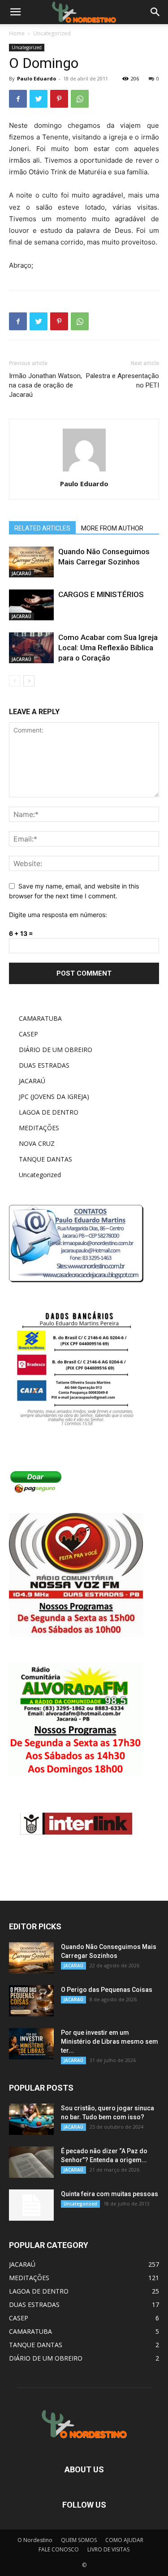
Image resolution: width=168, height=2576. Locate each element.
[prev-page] (15, 681)
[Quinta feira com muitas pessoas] (31, 2205)
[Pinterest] (59, 99)
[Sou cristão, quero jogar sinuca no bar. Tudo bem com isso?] (31, 2119)
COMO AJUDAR (124, 2540)
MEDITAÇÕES (39, 1128)
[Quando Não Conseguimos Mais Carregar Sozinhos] (31, 562)
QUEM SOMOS (79, 2540)
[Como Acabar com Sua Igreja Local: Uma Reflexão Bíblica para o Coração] (31, 648)
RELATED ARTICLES (42, 528)
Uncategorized (52, 33)
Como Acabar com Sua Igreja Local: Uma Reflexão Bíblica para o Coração (108, 648)
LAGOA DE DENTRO (49, 1112)
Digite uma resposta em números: (58, 915)
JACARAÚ (22, 573)
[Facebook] (18, 99)
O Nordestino (35, 2540)
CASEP (28, 1034)
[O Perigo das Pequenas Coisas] (31, 2001)
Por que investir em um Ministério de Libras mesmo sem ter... (110, 2041)
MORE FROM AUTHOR (112, 528)
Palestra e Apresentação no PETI (123, 381)
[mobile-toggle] (15, 12)
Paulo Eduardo (37, 78)
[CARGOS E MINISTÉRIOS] (31, 605)
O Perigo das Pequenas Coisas (107, 1990)
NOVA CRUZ (37, 1143)
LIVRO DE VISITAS (108, 2549)
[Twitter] (39, 99)
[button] (155, 12)
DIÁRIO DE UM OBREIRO (56, 1050)
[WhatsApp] (80, 99)
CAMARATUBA (40, 1018)
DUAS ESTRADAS (44, 1065)
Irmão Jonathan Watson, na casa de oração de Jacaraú (45, 385)
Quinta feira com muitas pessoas (110, 2194)
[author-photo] (84, 471)
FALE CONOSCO (59, 2549)
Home (17, 33)
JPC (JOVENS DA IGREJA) (54, 1096)
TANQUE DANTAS (45, 1159)
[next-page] (29, 681)
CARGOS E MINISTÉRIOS (101, 594)
